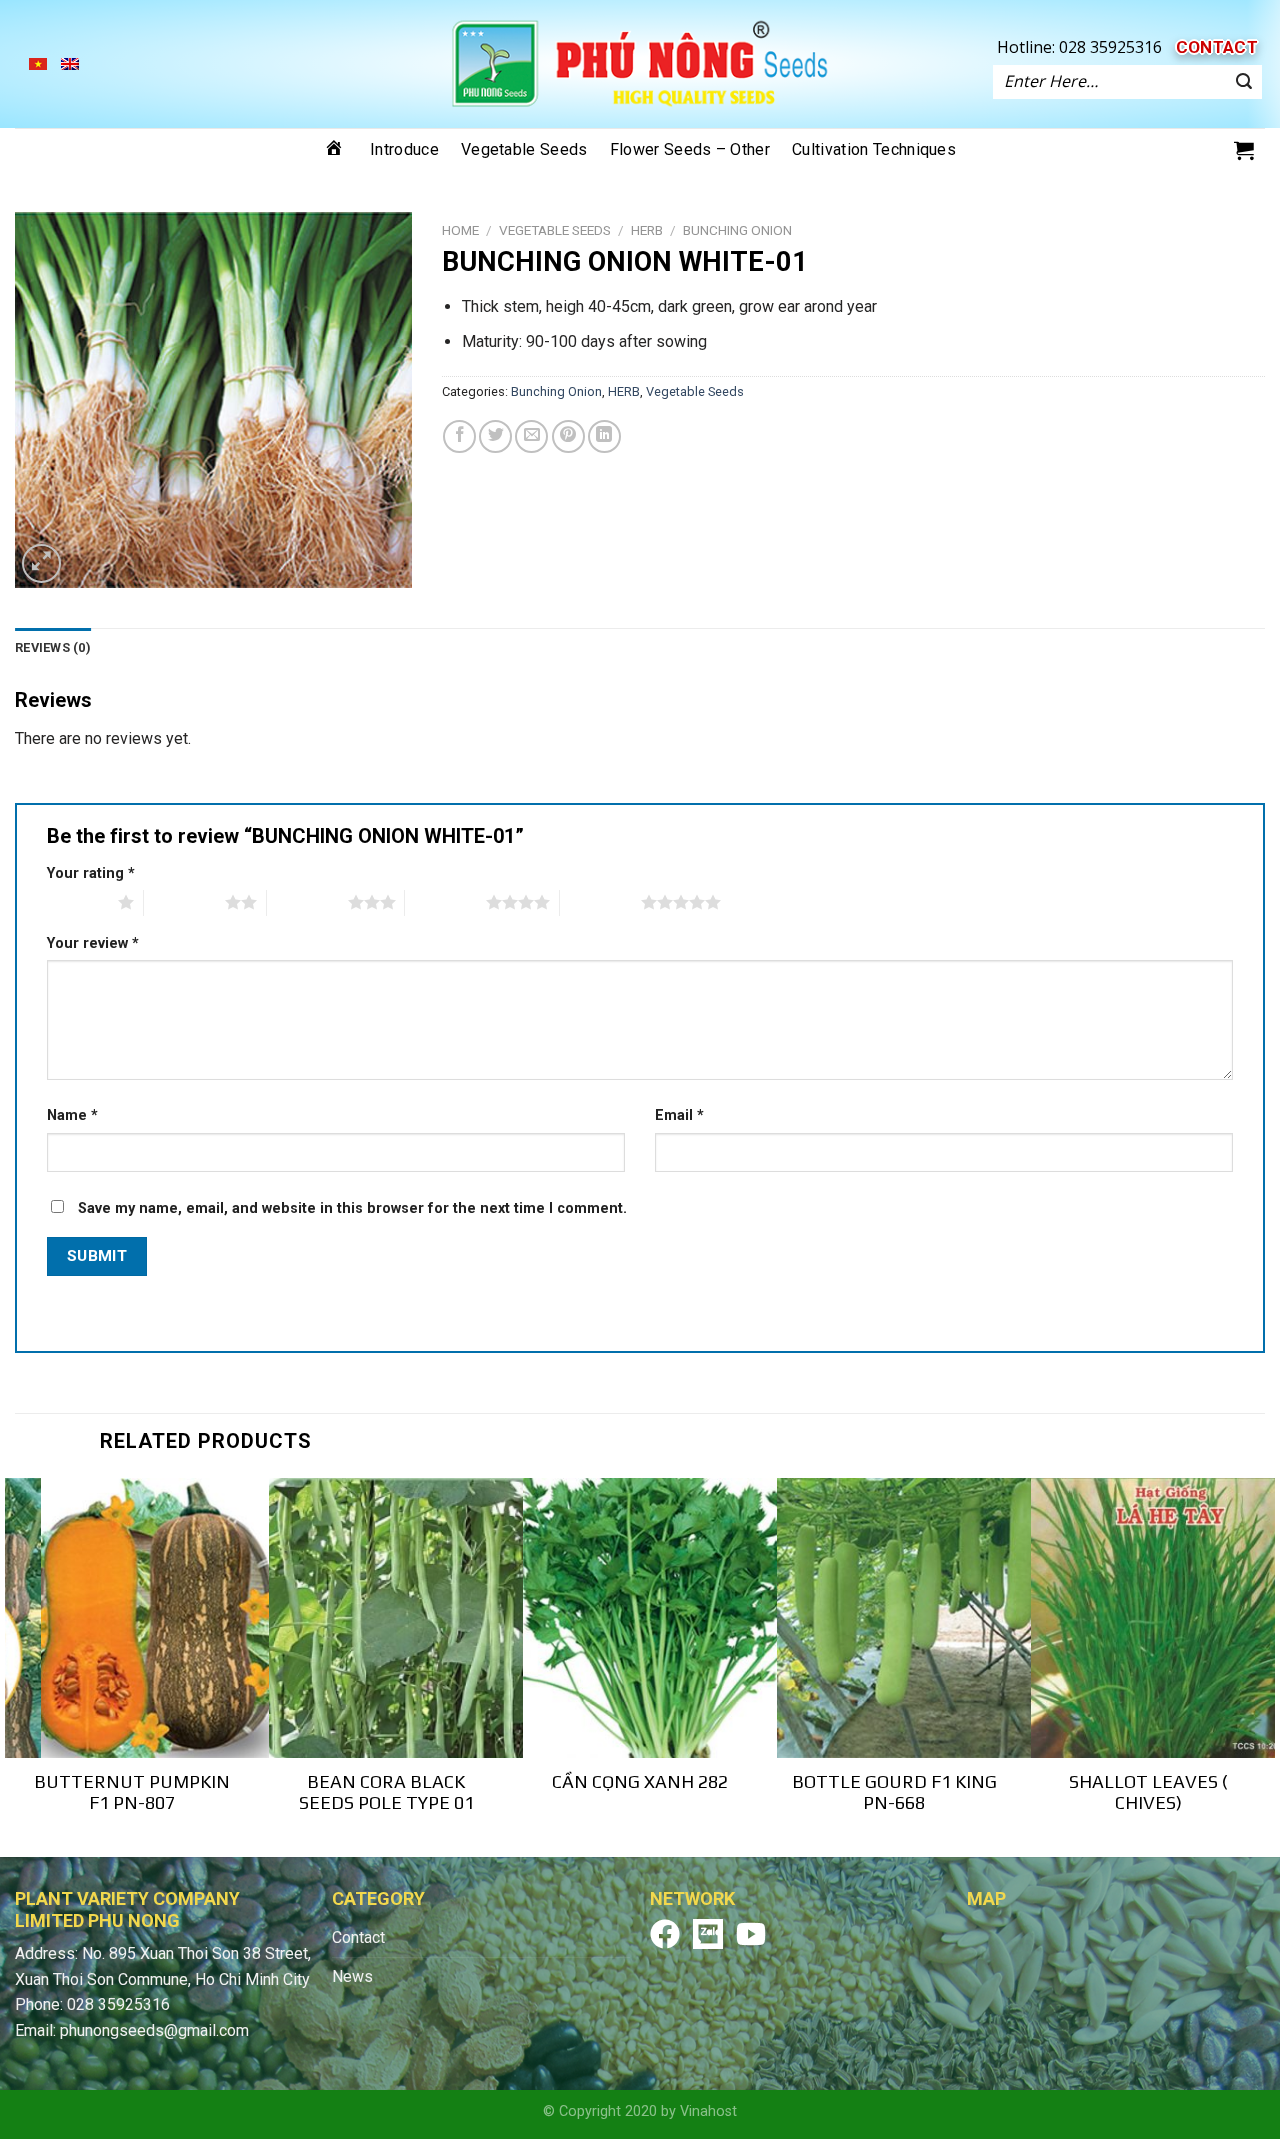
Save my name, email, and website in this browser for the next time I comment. (352, 1208)
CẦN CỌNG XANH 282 (640, 1781)
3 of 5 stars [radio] (307, 902)
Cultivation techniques (874, 149)
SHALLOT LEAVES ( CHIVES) (1148, 1792)
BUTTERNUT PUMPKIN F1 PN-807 (132, 1792)
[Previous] (16, 1666)
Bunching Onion (737, 230)
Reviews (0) (53, 647)
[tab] (53, 648)
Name (72, 1115)
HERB (647, 230)
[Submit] (1244, 82)
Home (460, 230)
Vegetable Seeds (524, 149)
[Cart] (1244, 150)
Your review (93, 943)
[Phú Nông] (640, 64)
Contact (1217, 47)
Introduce (404, 149)
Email (679, 1115)
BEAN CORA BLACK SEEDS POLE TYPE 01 (386, 1792)
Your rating (91, 873)
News (352, 1976)
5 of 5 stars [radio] (600, 902)
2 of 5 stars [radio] (184, 902)
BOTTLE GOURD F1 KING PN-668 (894, 1792)
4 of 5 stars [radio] (445, 902)
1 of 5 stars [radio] (77, 902)
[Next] (1264, 1666)
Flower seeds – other (690, 149)
